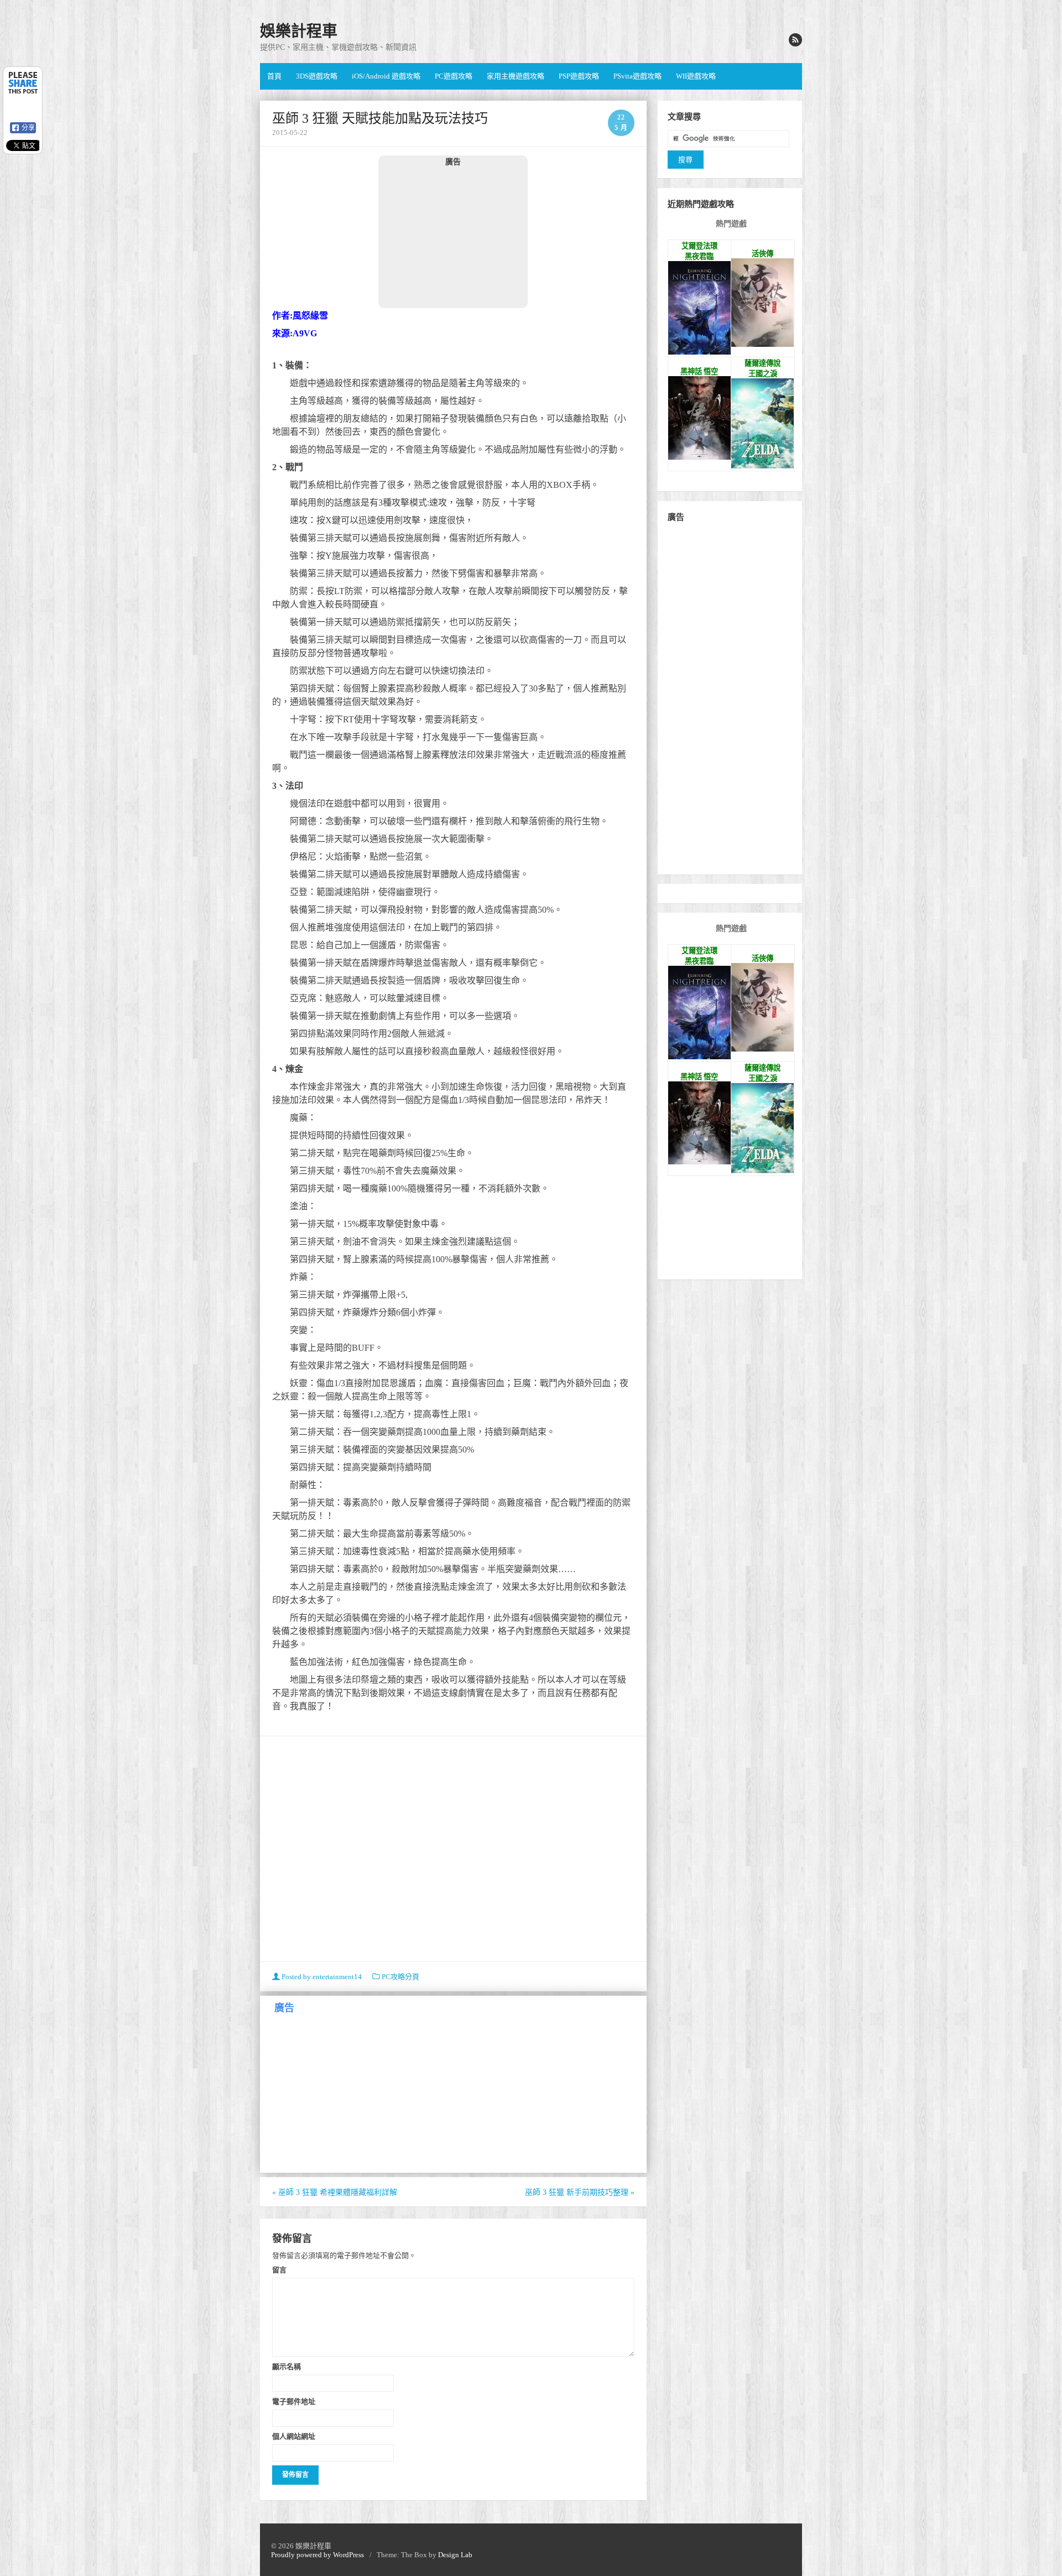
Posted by (321, 1977)
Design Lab (455, 2555)
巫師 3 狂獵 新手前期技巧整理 (580, 2192)
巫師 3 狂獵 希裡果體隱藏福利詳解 (335, 2192)
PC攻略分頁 (400, 1977)
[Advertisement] (453, 237)
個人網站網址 (294, 2436)
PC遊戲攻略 (454, 76)
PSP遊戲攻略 (579, 76)
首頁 (274, 76)
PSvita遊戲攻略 (637, 76)
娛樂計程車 (299, 31)
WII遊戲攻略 (696, 76)
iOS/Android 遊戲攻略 (386, 76)
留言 (279, 2270)
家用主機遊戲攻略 (516, 76)
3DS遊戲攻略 (317, 76)
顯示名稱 (287, 2366)
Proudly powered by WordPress (317, 2555)
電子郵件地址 (294, 2401)
